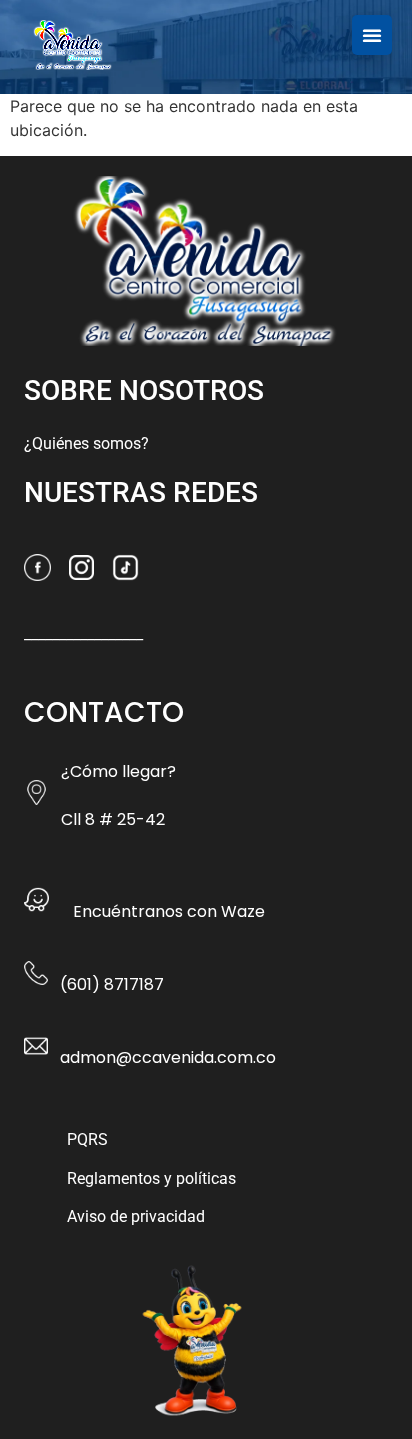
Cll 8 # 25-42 (113, 819)
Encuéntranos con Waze (169, 911)
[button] (372, 35)
